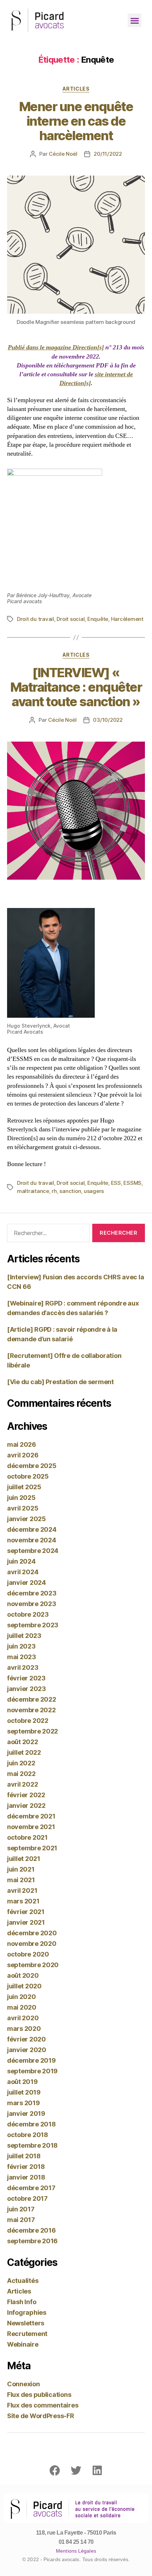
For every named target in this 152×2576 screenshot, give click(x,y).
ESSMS (132, 1183)
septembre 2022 (33, 1731)
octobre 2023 (28, 1614)
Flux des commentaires (43, 2405)
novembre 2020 (32, 1944)
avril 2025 (23, 1508)
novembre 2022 (31, 1710)
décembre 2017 (31, 2188)
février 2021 (26, 1912)
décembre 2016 (31, 2230)
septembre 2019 (32, 2071)
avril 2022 (22, 1784)
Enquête (98, 619)
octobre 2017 (27, 2198)
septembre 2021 (32, 1848)
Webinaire (23, 2344)
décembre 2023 (32, 1593)
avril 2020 (23, 2018)
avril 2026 (23, 1455)
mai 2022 (21, 1774)
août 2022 (23, 1742)
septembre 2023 (33, 1625)
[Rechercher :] (47, 1234)
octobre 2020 (28, 1954)
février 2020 (27, 2039)
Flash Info (22, 2302)
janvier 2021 (26, 1922)
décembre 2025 (32, 1466)
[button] (135, 20)
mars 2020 (24, 2029)
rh (54, 1191)
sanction (70, 1191)
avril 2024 (23, 1572)
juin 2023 (21, 1646)
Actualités (23, 2281)
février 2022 (26, 1795)
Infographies (27, 2312)
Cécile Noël (63, 154)
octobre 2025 (28, 1476)
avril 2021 (22, 1890)
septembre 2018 (32, 2145)
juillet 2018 (24, 2156)
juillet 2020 (24, 1986)
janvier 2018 (26, 2177)
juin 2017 (21, 2209)
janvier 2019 (26, 2114)
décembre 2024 (32, 1529)
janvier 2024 (27, 1583)
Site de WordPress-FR (41, 2416)
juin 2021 (21, 1869)
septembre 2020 (33, 1965)
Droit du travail (36, 619)
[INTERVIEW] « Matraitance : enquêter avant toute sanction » (76, 687)
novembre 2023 (32, 1604)
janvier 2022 (26, 1806)
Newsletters (26, 2323)
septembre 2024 (33, 1551)
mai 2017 (21, 2220)
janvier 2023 (27, 1689)
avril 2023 (23, 1667)
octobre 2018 (28, 2135)
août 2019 (22, 2082)
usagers (94, 1191)
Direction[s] (88, 347)
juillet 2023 (24, 1636)
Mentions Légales (76, 2551)
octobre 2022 (28, 1721)
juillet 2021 (24, 1859)
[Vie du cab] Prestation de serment (60, 1382)
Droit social (71, 619)
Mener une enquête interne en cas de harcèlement (76, 121)
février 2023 (26, 1678)
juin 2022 (21, 1763)
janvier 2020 (27, 2050)
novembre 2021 (31, 1827)
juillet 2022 (24, 1752)
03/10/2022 (108, 720)
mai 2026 (22, 1444)
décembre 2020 (32, 1933)
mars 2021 (23, 1901)
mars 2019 (24, 2103)
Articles (76, 89)
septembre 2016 (32, 2241)
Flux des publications (39, 2395)
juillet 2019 (24, 2092)
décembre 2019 (31, 2060)
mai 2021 (21, 1880)
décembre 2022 (32, 1699)
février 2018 (26, 2167)
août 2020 (23, 1975)
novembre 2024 (32, 1540)
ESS (116, 1183)
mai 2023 (22, 1657)
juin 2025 (21, 1498)
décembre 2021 (31, 1816)
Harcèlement (127, 619)
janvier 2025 (27, 1519)
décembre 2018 (31, 2124)
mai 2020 (22, 2007)
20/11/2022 (108, 154)
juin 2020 (22, 1997)
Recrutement (27, 2334)
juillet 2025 (24, 1487)
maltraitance (33, 1191)
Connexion (24, 2384)
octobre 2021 (27, 1837)
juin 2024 (21, 1561)
